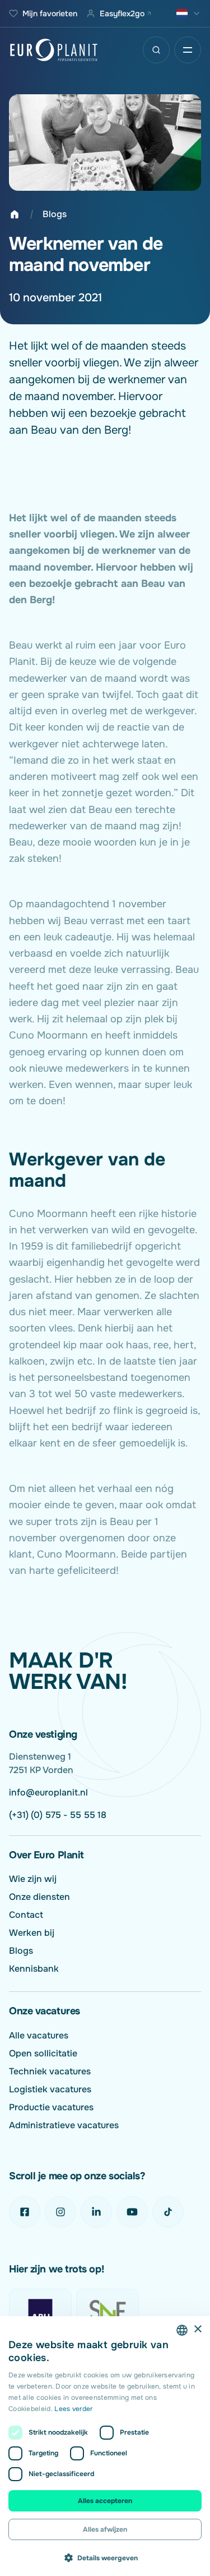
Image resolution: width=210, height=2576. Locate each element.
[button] (105, 2557)
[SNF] (108, 2311)
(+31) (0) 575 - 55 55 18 (58, 1815)
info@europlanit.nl (48, 1792)
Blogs (55, 214)
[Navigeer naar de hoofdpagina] (54, 50)
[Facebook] (25, 2212)
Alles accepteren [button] (105, 2501)
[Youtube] (132, 2212)
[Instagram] (60, 2212)
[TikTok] (168, 2212)
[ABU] (40, 2311)
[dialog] (105, 2446)
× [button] (197, 2329)
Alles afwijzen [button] (105, 2529)
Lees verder (73, 2409)
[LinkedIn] (96, 2212)
